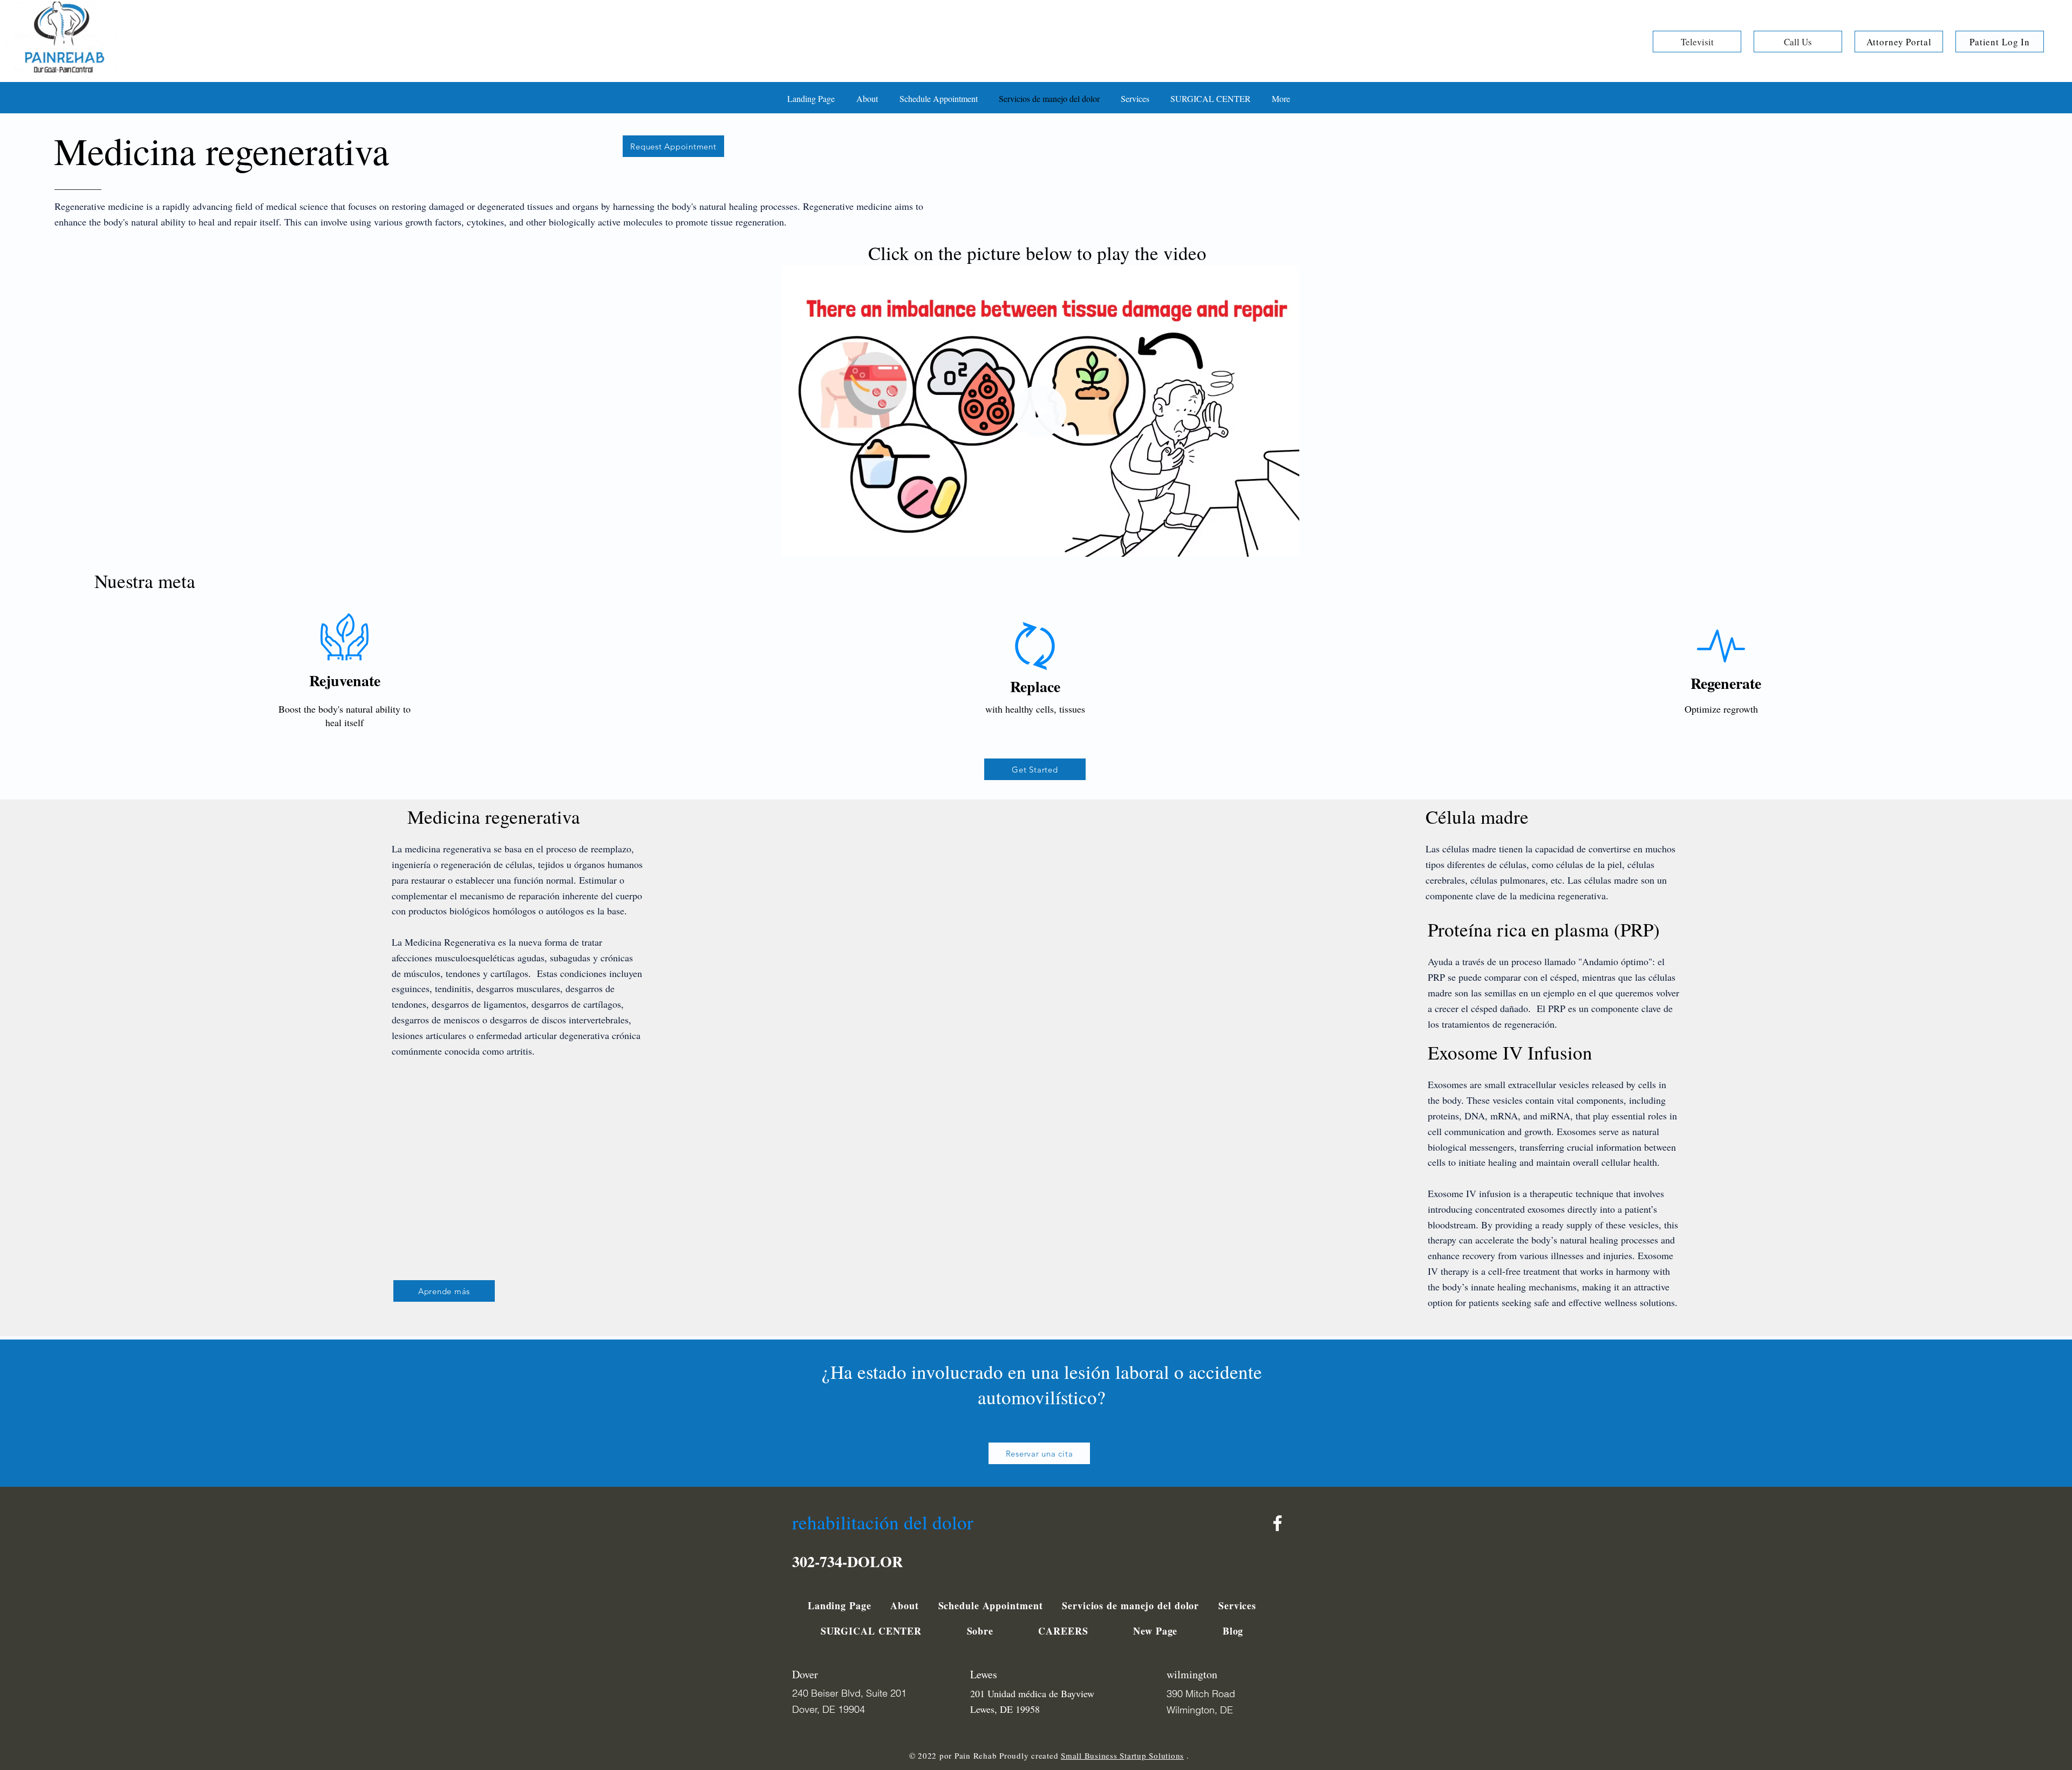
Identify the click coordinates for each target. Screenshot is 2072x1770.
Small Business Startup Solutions (1122, 1755)
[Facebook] (1277, 1523)
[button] (1286, 545)
